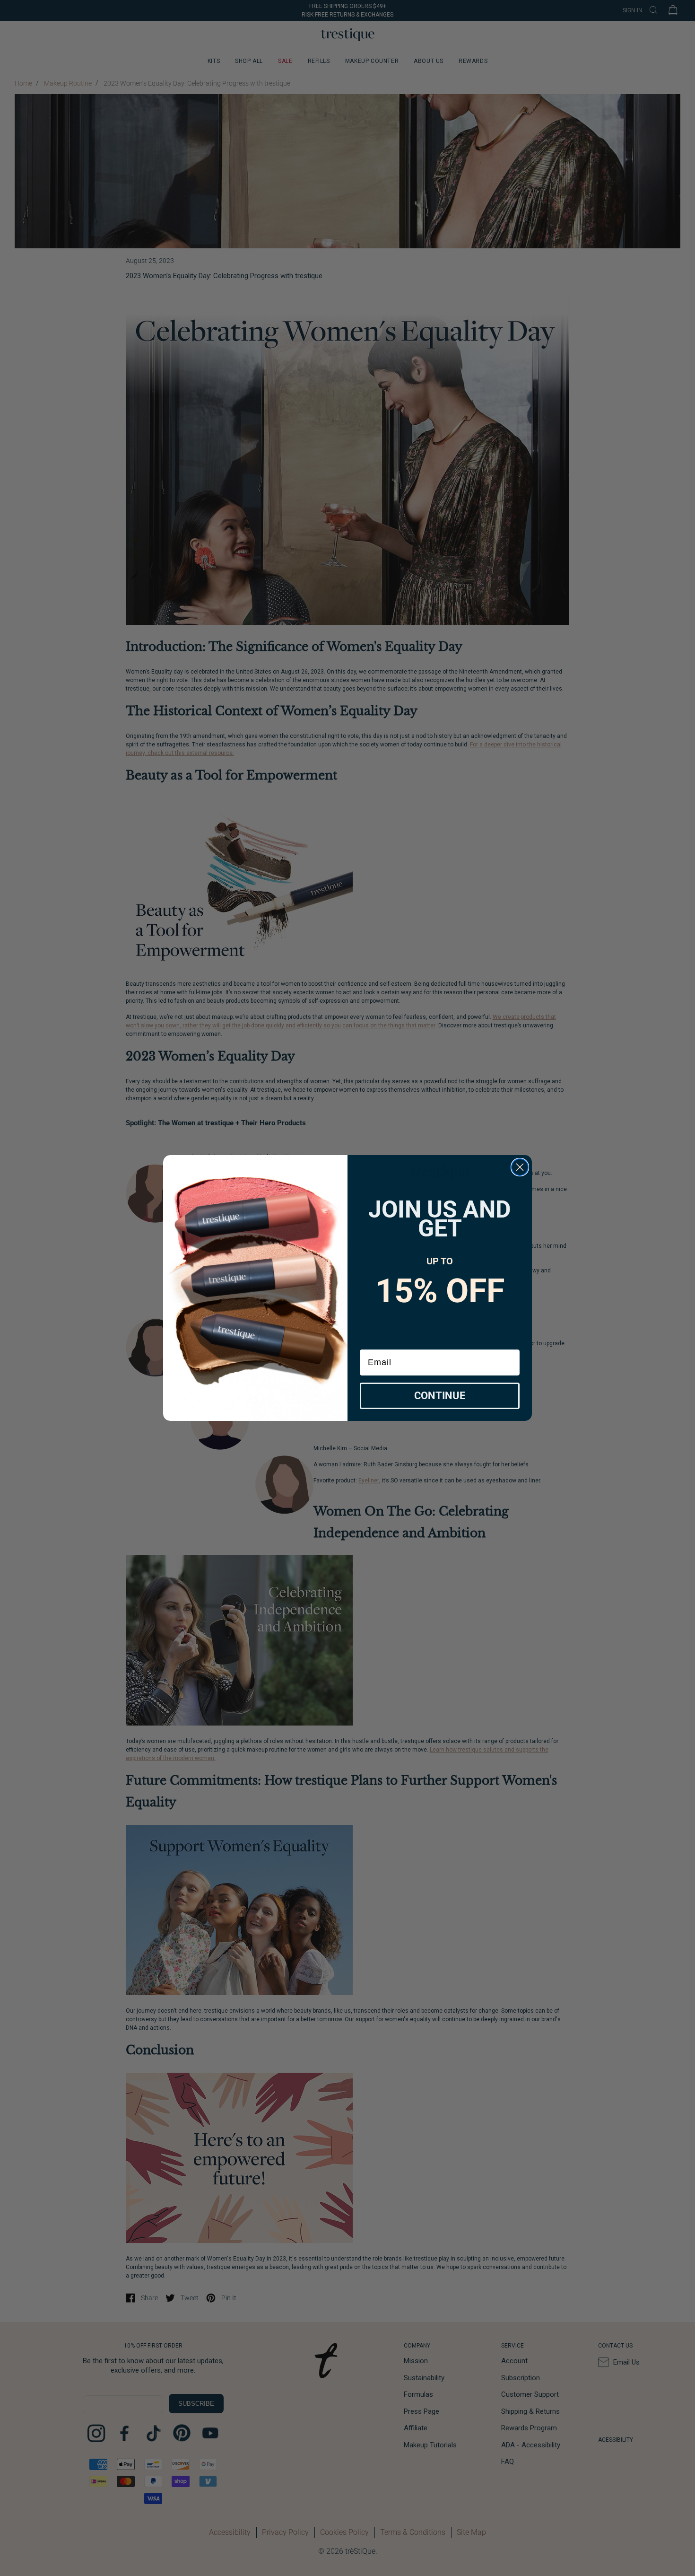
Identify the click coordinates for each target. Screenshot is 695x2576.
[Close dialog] (520, 1167)
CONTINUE (440, 1396)
